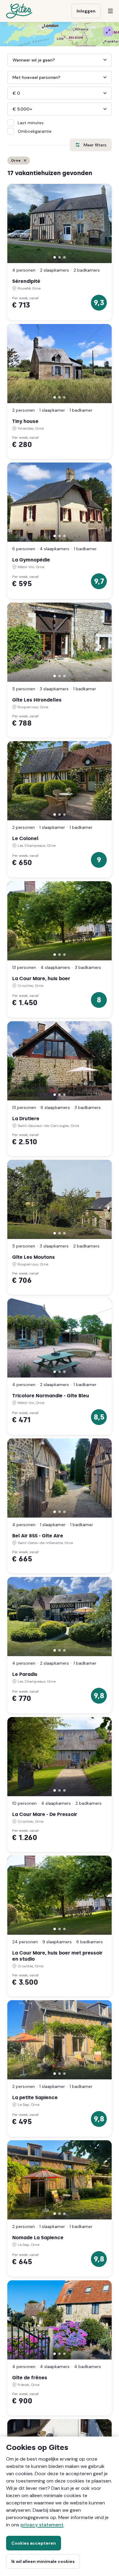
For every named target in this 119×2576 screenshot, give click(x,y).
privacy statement (42, 2525)
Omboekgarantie (35, 131)
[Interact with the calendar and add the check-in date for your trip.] (10, 60)
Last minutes (31, 123)
